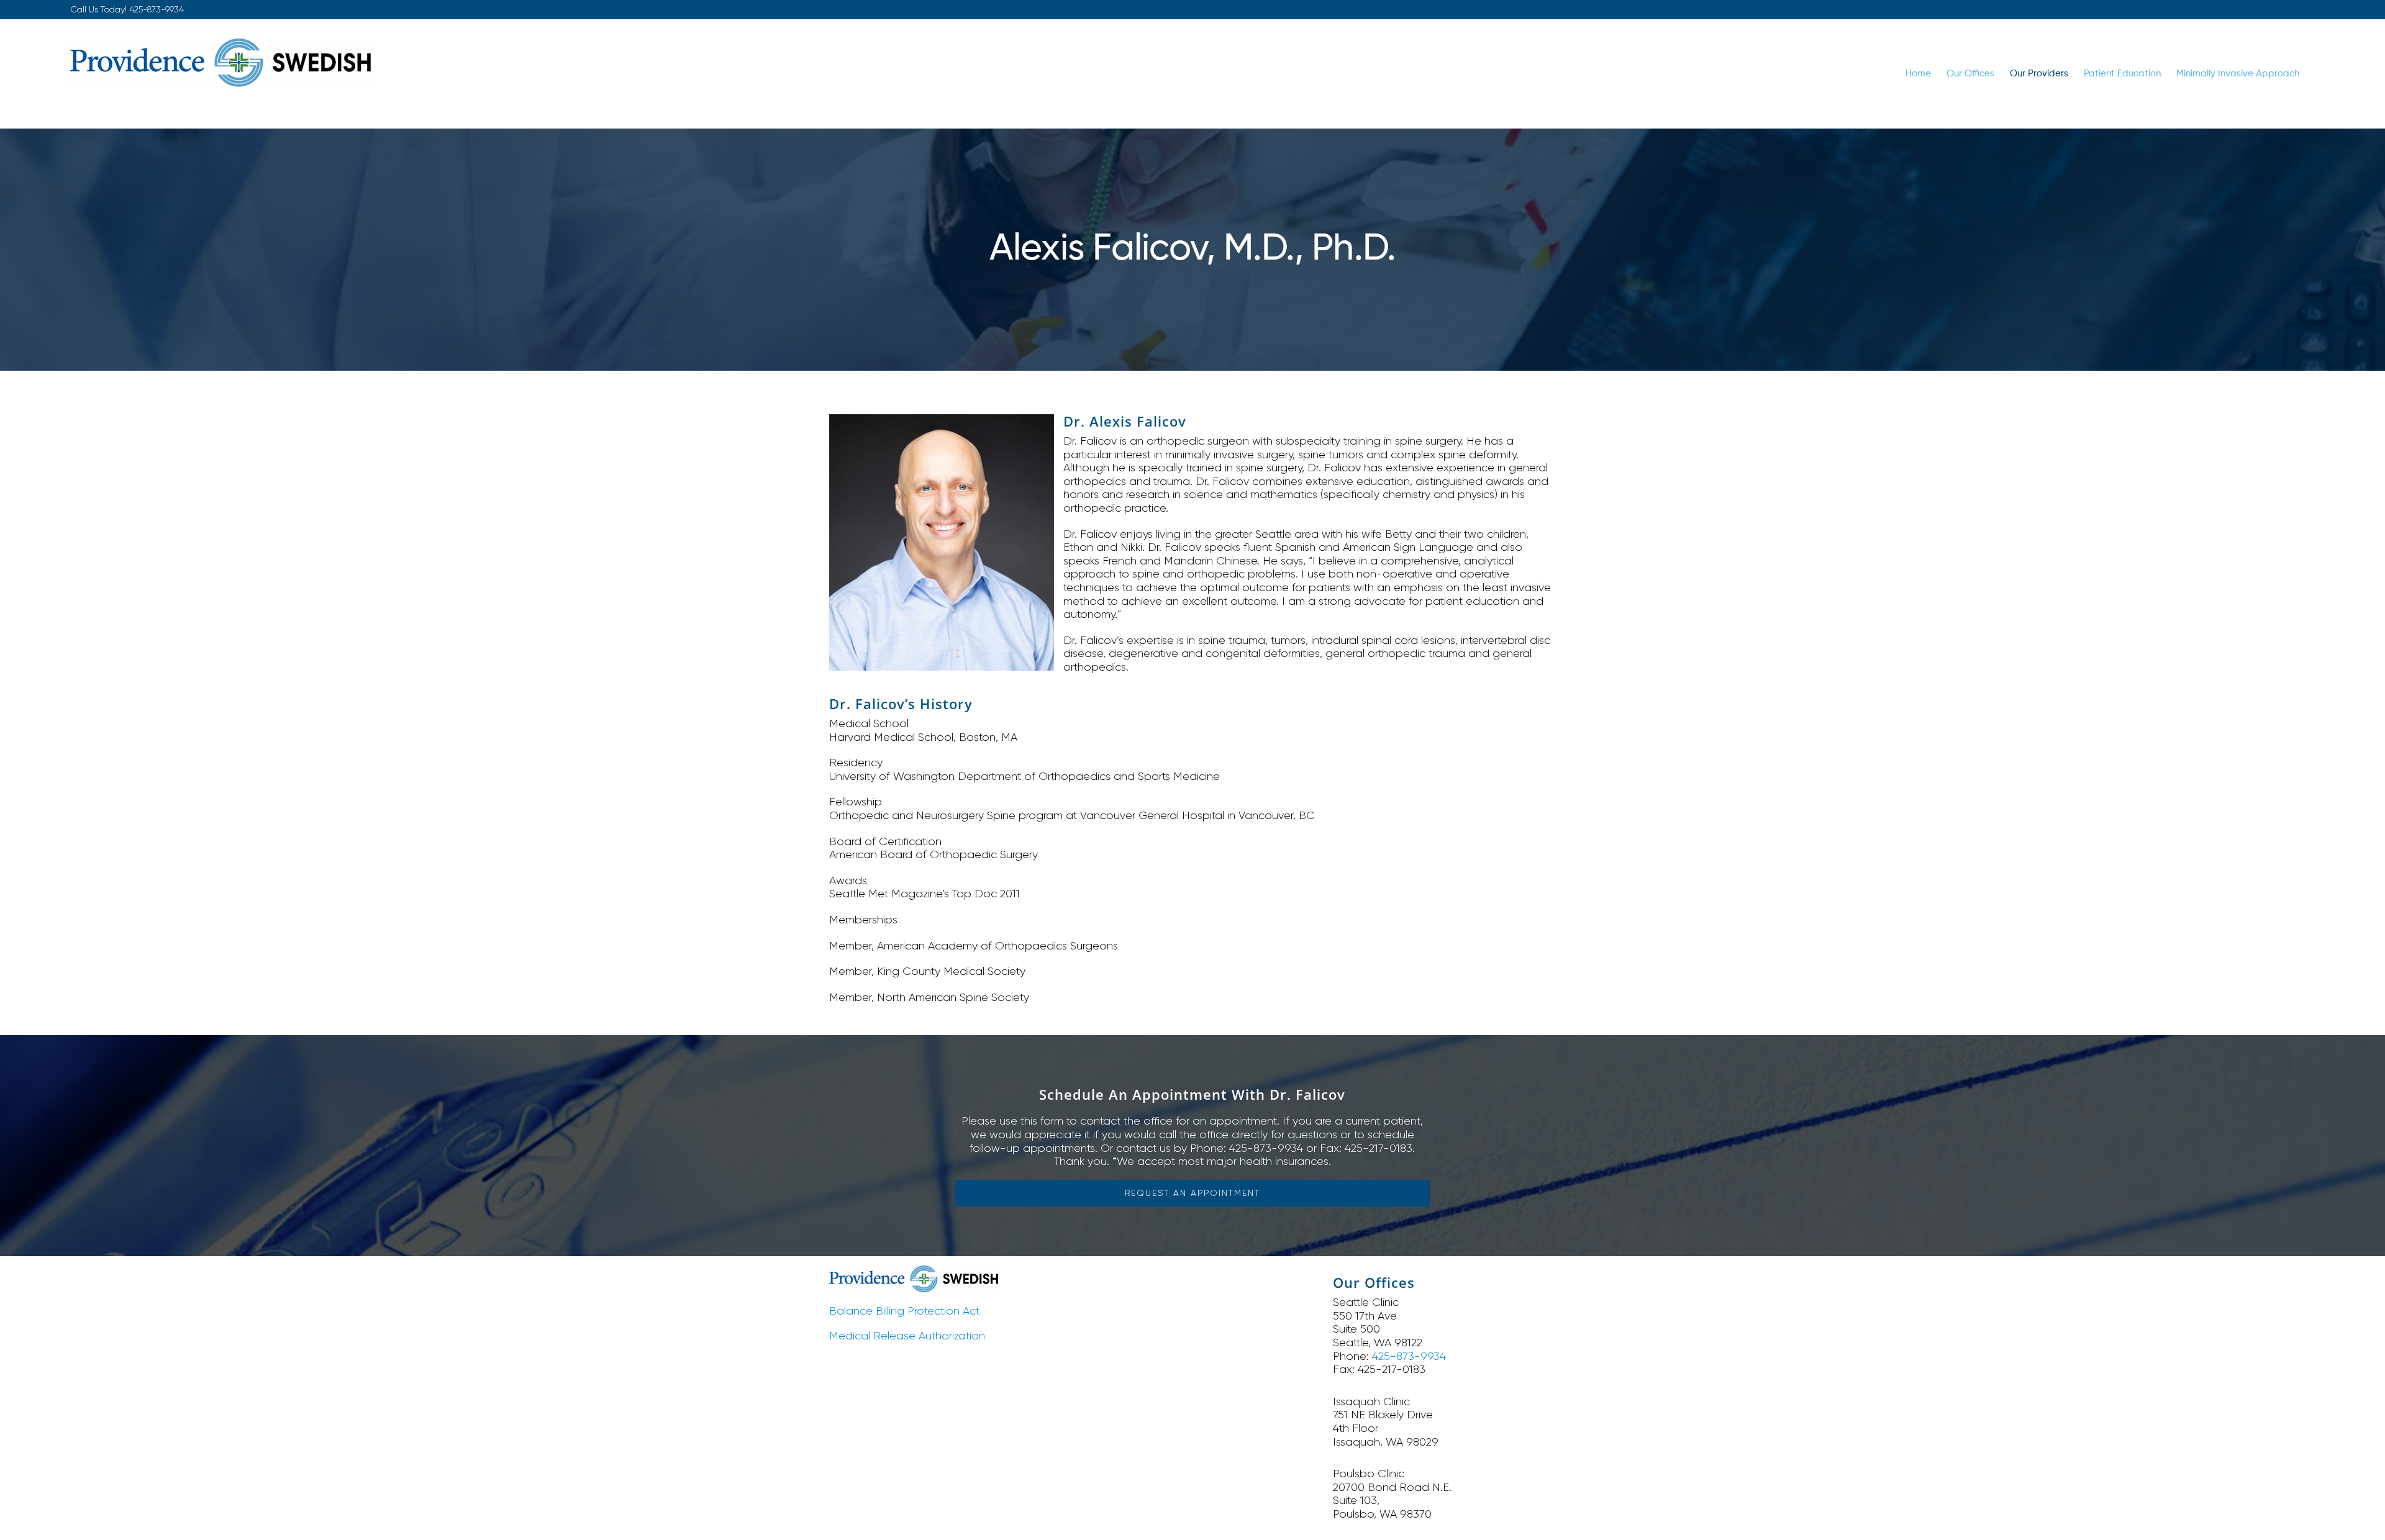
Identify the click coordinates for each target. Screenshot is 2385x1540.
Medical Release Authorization (907, 1336)
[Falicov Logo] (914, 1271)
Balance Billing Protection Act (904, 1311)
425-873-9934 (157, 9)
